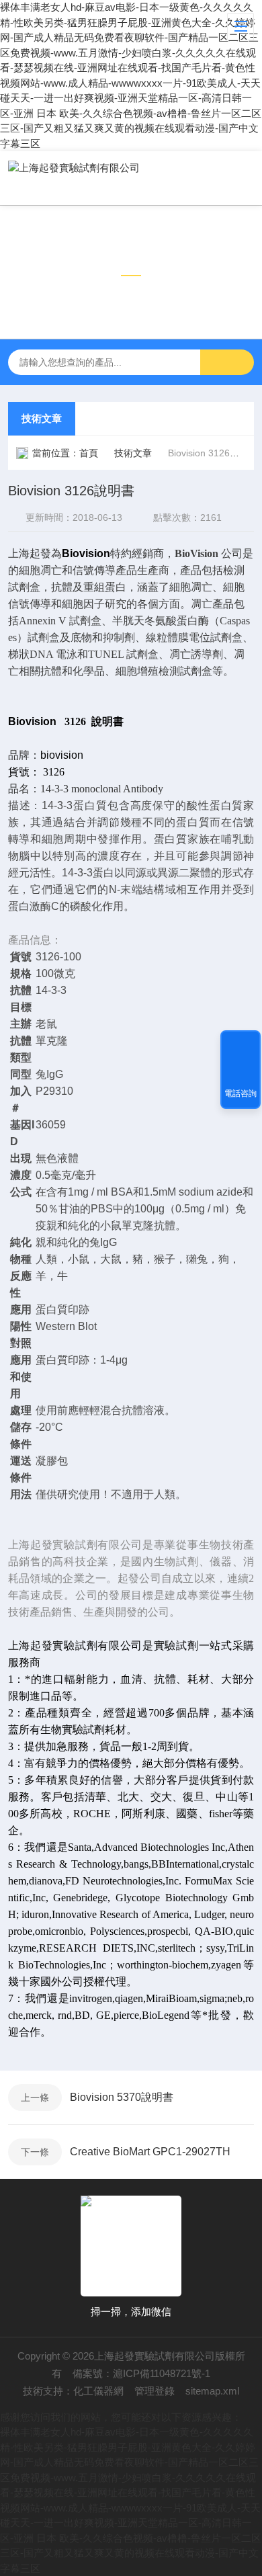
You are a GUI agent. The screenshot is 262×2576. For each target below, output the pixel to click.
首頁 (89, 453)
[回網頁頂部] (241, 1045)
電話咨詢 (241, 1093)
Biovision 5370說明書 (122, 2097)
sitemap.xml (212, 2391)
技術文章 (42, 418)
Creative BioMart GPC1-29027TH (150, 2152)
